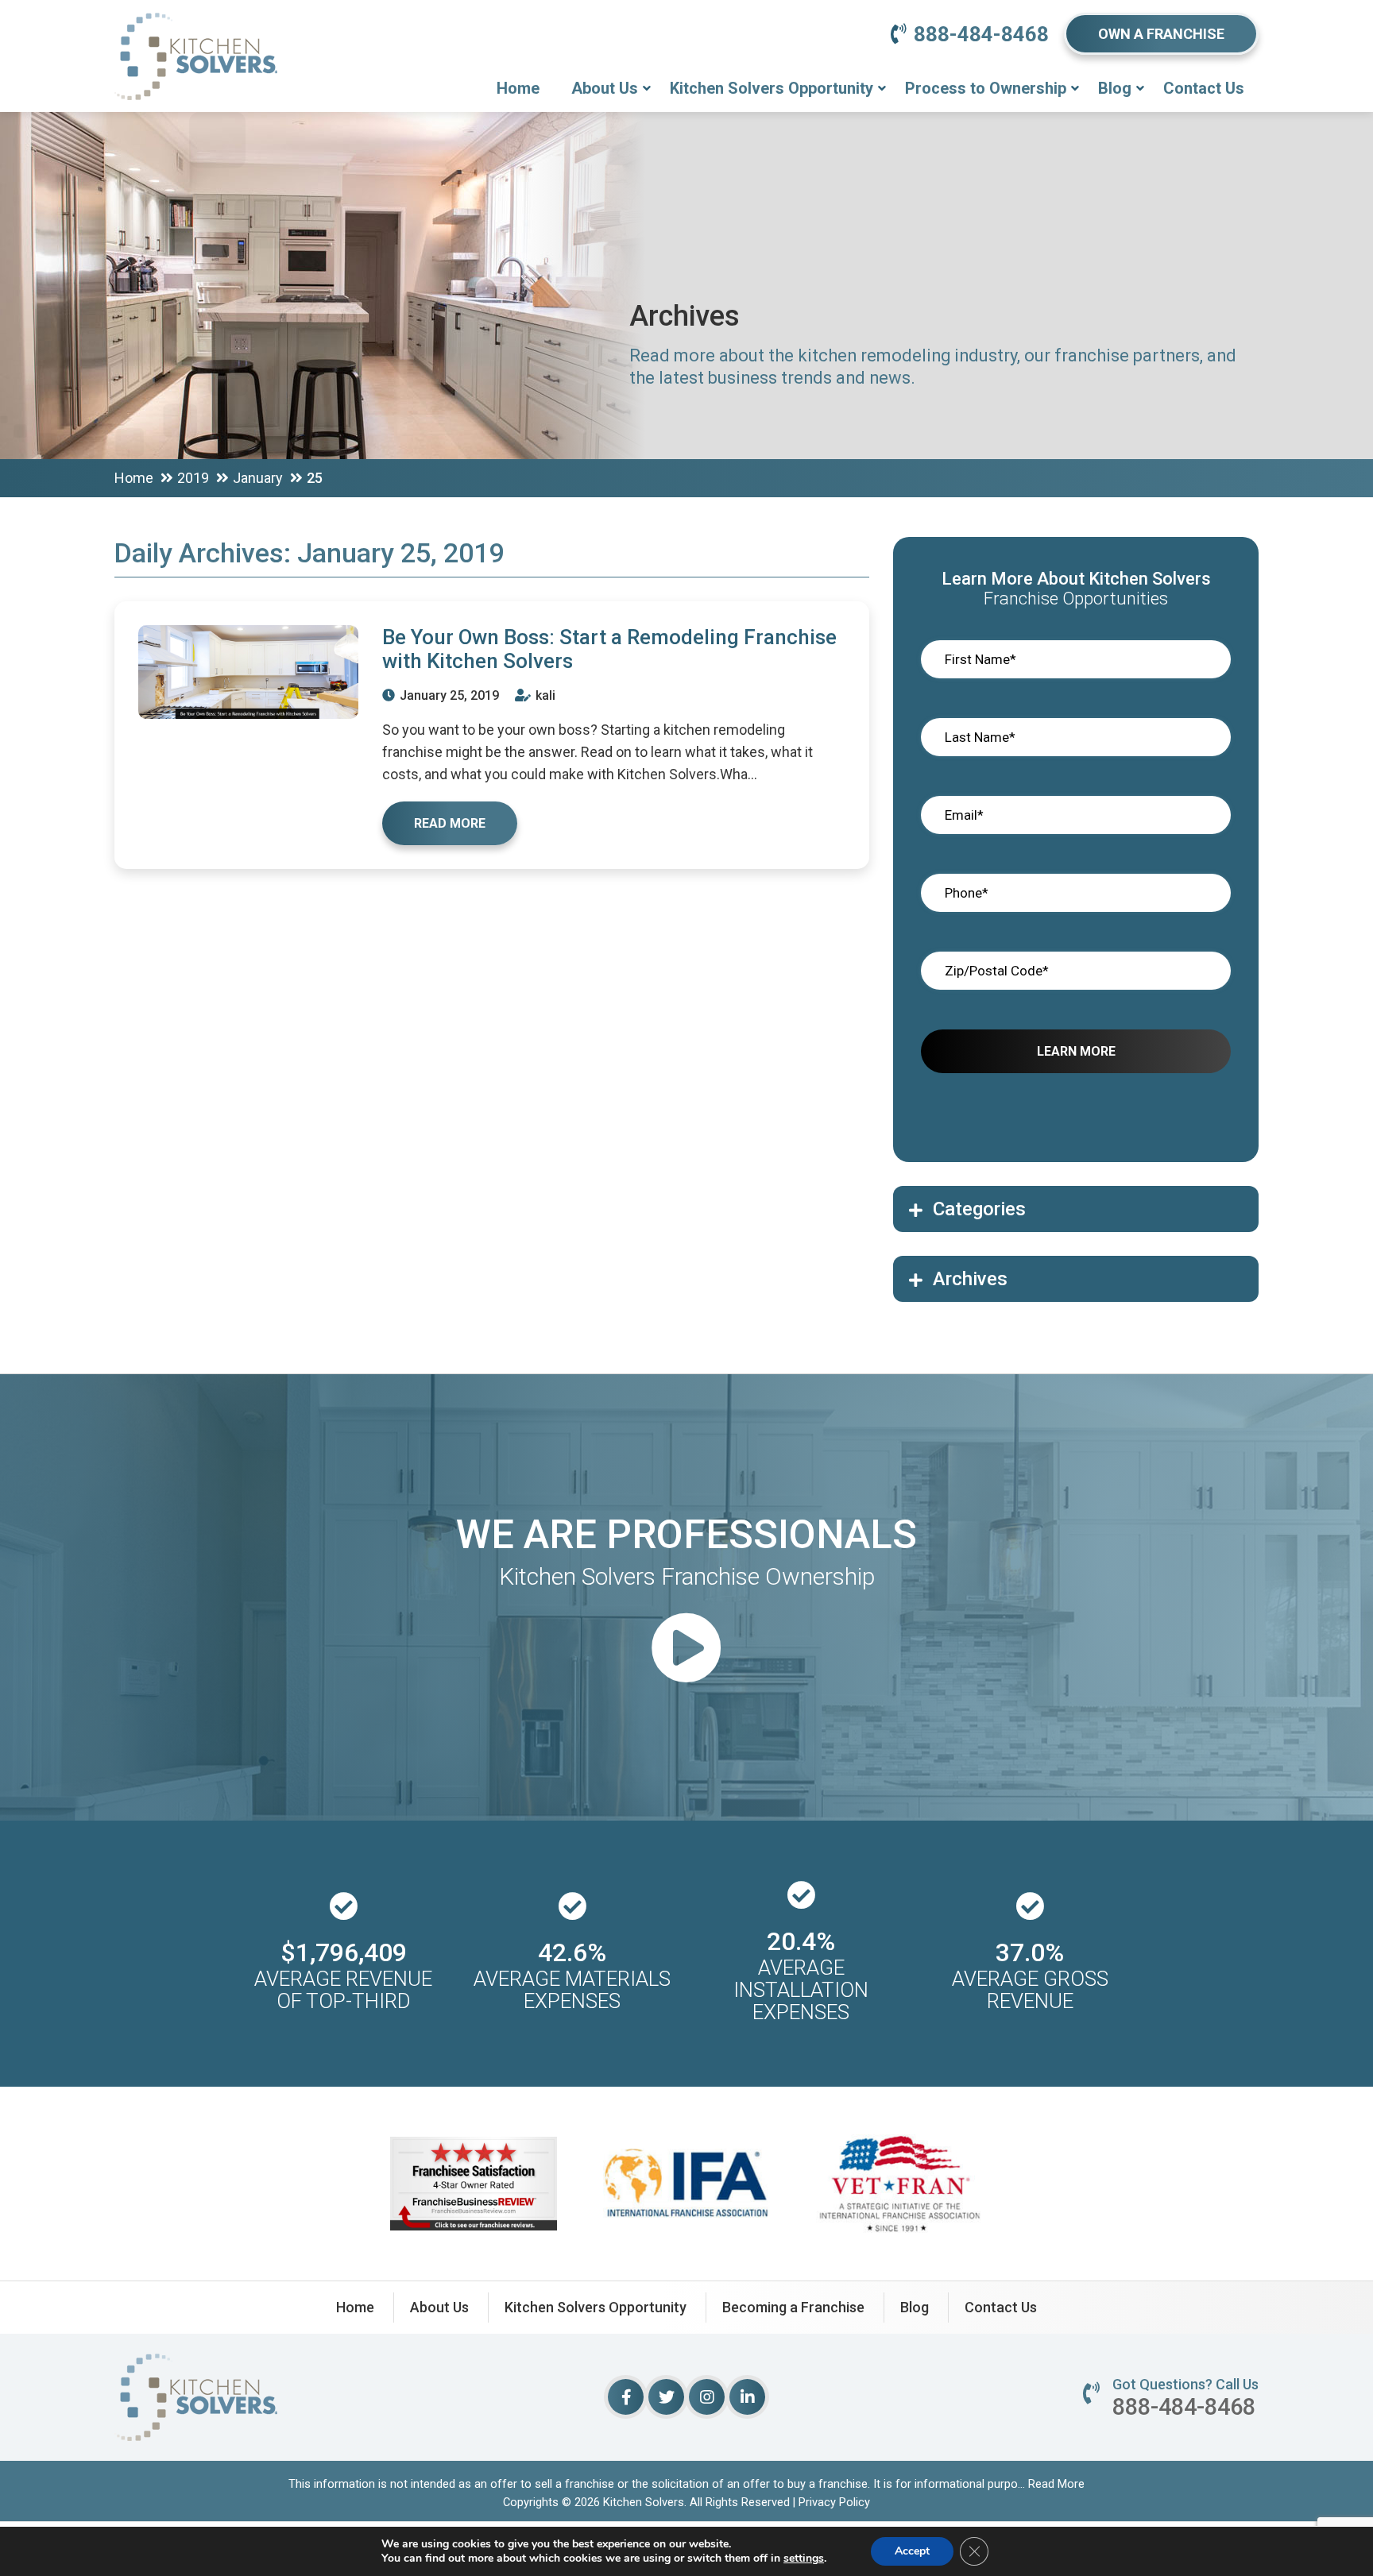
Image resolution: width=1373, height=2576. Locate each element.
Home (518, 88)
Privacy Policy (834, 2502)
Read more (450, 823)
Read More (1056, 2484)
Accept (912, 2551)
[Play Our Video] (686, 1650)
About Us (605, 88)
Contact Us (1204, 88)
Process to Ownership (986, 88)
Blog (1115, 88)
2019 (193, 478)
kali (544, 695)
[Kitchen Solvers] (196, 35)
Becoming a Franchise (793, 2307)
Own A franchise (1161, 34)
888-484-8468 (981, 34)
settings (804, 2559)
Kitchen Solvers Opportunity (772, 88)
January (258, 478)
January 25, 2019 (448, 695)
